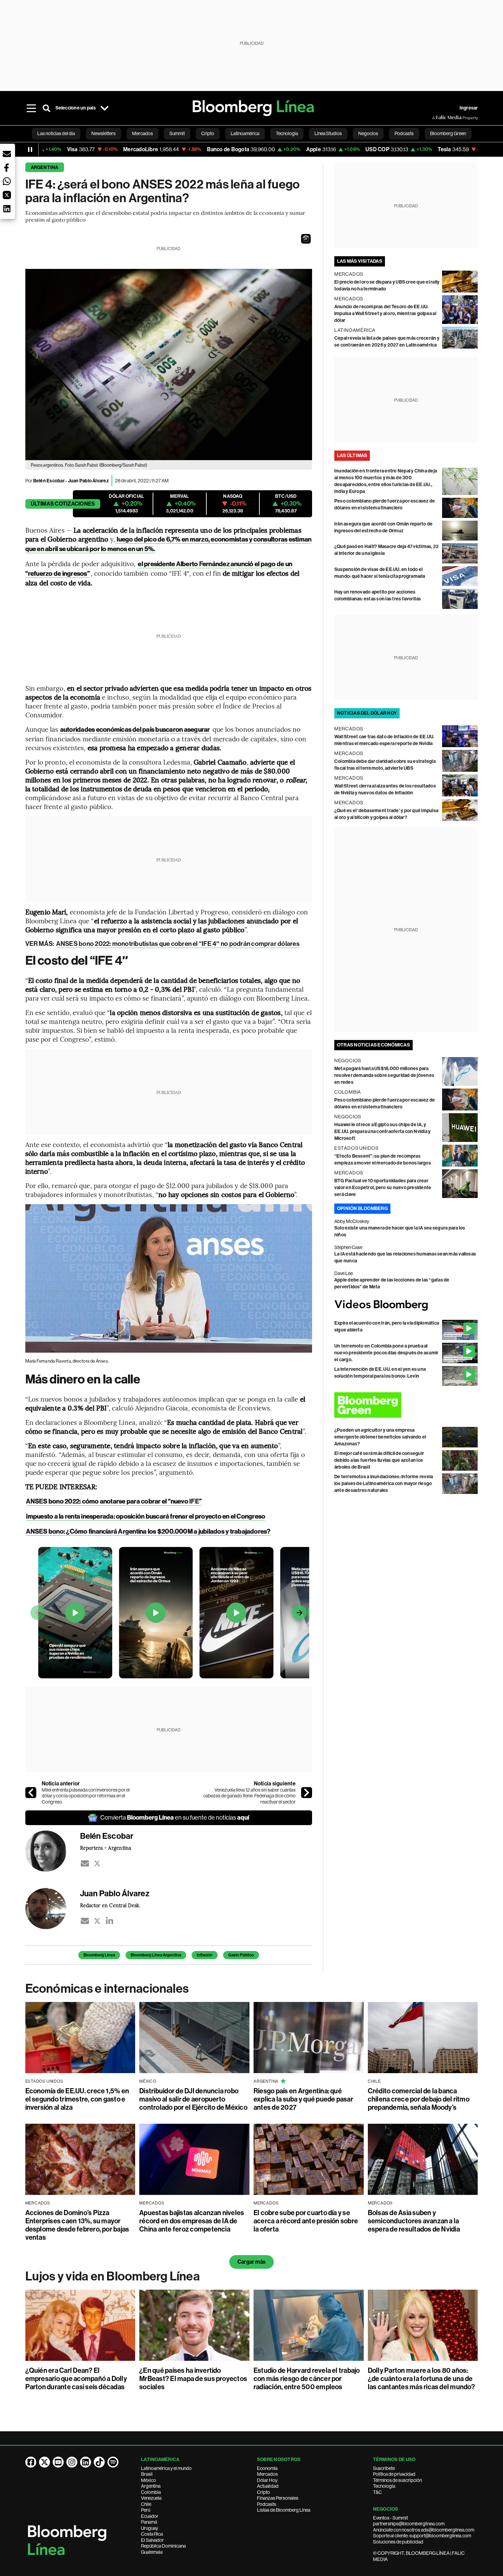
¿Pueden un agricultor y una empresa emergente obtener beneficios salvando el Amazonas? (380, 1437)
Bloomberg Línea (99, 1955)
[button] (306, 239)
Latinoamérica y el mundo (166, 2468)
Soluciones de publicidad (398, 2542)
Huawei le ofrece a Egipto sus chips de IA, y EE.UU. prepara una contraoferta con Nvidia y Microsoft (383, 1131)
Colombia (151, 2492)
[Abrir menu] (31, 108)
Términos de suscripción (397, 2480)
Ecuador (150, 2516)
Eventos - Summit (390, 2518)
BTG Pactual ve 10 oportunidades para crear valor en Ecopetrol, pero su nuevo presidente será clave (383, 1188)
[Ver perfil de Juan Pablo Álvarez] (53, 1909)
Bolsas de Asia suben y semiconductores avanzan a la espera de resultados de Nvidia (414, 2221)
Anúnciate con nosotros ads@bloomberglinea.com (424, 2530)
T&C (377, 2492)
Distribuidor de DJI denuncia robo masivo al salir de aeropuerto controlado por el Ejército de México (193, 2099)
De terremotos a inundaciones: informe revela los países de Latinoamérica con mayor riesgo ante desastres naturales (384, 1484)
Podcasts (267, 2504)
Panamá (149, 2522)
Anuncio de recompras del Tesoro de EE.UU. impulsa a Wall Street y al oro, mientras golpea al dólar (385, 314)
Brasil (147, 2474)
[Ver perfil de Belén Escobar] (53, 1851)
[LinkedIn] (109, 1921)
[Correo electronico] (85, 1863)
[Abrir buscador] (47, 108)
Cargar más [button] (251, 2262)
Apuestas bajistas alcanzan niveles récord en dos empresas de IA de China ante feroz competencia (192, 2221)
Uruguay (150, 2528)
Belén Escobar (49, 481)
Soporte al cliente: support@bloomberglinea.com (422, 2536)
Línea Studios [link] (328, 133)
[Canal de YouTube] (58, 2462)
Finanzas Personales (278, 2498)
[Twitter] (97, 1863)
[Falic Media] (437, 118)
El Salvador (152, 2540)
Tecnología (384, 2486)
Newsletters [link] (104, 133)
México (149, 2480)
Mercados (267, 2474)
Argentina (45, 167)
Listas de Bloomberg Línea (284, 2510)
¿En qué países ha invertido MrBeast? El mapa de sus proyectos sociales (193, 2379)
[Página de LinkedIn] (86, 2462)
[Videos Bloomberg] (406, 1305)
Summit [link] (177, 133)
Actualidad (268, 2486)
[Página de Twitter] (44, 2462)
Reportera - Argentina (106, 1848)
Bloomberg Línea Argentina (156, 1955)
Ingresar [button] (469, 108)
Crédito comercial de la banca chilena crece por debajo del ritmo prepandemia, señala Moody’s (419, 2099)
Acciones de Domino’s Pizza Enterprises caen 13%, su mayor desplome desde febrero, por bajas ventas (77, 2225)
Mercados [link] (143, 133)
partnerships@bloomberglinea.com (409, 2524)
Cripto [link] (208, 133)
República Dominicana (163, 2546)
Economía (267, 2468)
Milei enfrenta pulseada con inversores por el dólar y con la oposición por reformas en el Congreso (86, 1796)
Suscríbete (384, 2468)
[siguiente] (307, 1793)
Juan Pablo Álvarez (88, 481)
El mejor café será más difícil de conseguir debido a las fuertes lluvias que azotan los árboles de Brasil (379, 1460)
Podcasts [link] (404, 133)
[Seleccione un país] (105, 108)
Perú (146, 2510)
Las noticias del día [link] (56, 133)
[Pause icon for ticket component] (30, 149)
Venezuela (151, 2498)
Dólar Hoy (267, 2480)
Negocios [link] (368, 133)
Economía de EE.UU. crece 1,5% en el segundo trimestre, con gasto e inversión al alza (77, 2099)
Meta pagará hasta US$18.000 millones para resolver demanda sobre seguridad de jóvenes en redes (384, 1075)
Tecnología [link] (287, 133)
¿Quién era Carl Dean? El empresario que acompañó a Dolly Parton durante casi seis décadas (76, 2379)
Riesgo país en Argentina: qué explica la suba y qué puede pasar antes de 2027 (303, 2099)
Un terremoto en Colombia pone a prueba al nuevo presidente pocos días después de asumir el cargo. (386, 1353)
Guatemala (152, 2552)
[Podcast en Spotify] (113, 2462)
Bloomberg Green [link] (448, 133)
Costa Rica (152, 2534)
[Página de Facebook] (31, 2462)
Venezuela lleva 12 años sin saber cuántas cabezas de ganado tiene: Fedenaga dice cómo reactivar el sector (249, 1796)
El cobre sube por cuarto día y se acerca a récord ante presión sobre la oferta (306, 2221)
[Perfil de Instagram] (72, 2462)
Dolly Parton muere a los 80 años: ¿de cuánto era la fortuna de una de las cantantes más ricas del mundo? (421, 2379)
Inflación (205, 1955)
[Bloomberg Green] (406, 1405)
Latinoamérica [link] (245, 133)
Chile (146, 2504)
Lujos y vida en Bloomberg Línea (113, 2276)
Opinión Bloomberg (362, 1208)
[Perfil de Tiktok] (99, 2462)
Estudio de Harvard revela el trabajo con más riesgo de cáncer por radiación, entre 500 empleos (307, 2379)
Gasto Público (241, 1955)
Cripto (263, 2492)
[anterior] (31, 1793)
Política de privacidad (394, 2474)
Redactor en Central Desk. (110, 1905)
